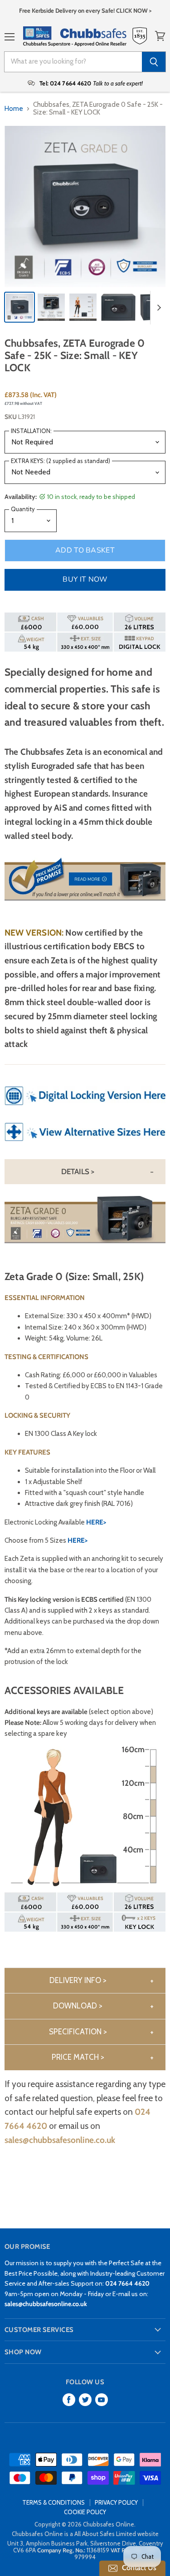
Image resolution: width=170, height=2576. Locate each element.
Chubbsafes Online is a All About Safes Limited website (85, 2534)
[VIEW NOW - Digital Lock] (85, 1110)
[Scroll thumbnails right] (157, 308)
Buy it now (85, 579)
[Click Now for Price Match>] (85, 906)
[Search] (154, 62)
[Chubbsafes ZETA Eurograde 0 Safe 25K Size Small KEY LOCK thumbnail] (19, 307)
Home (14, 109)
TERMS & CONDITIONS (53, 2502)
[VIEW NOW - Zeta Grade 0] (85, 1146)
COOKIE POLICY (85, 2512)
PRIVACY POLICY (116, 2502)
